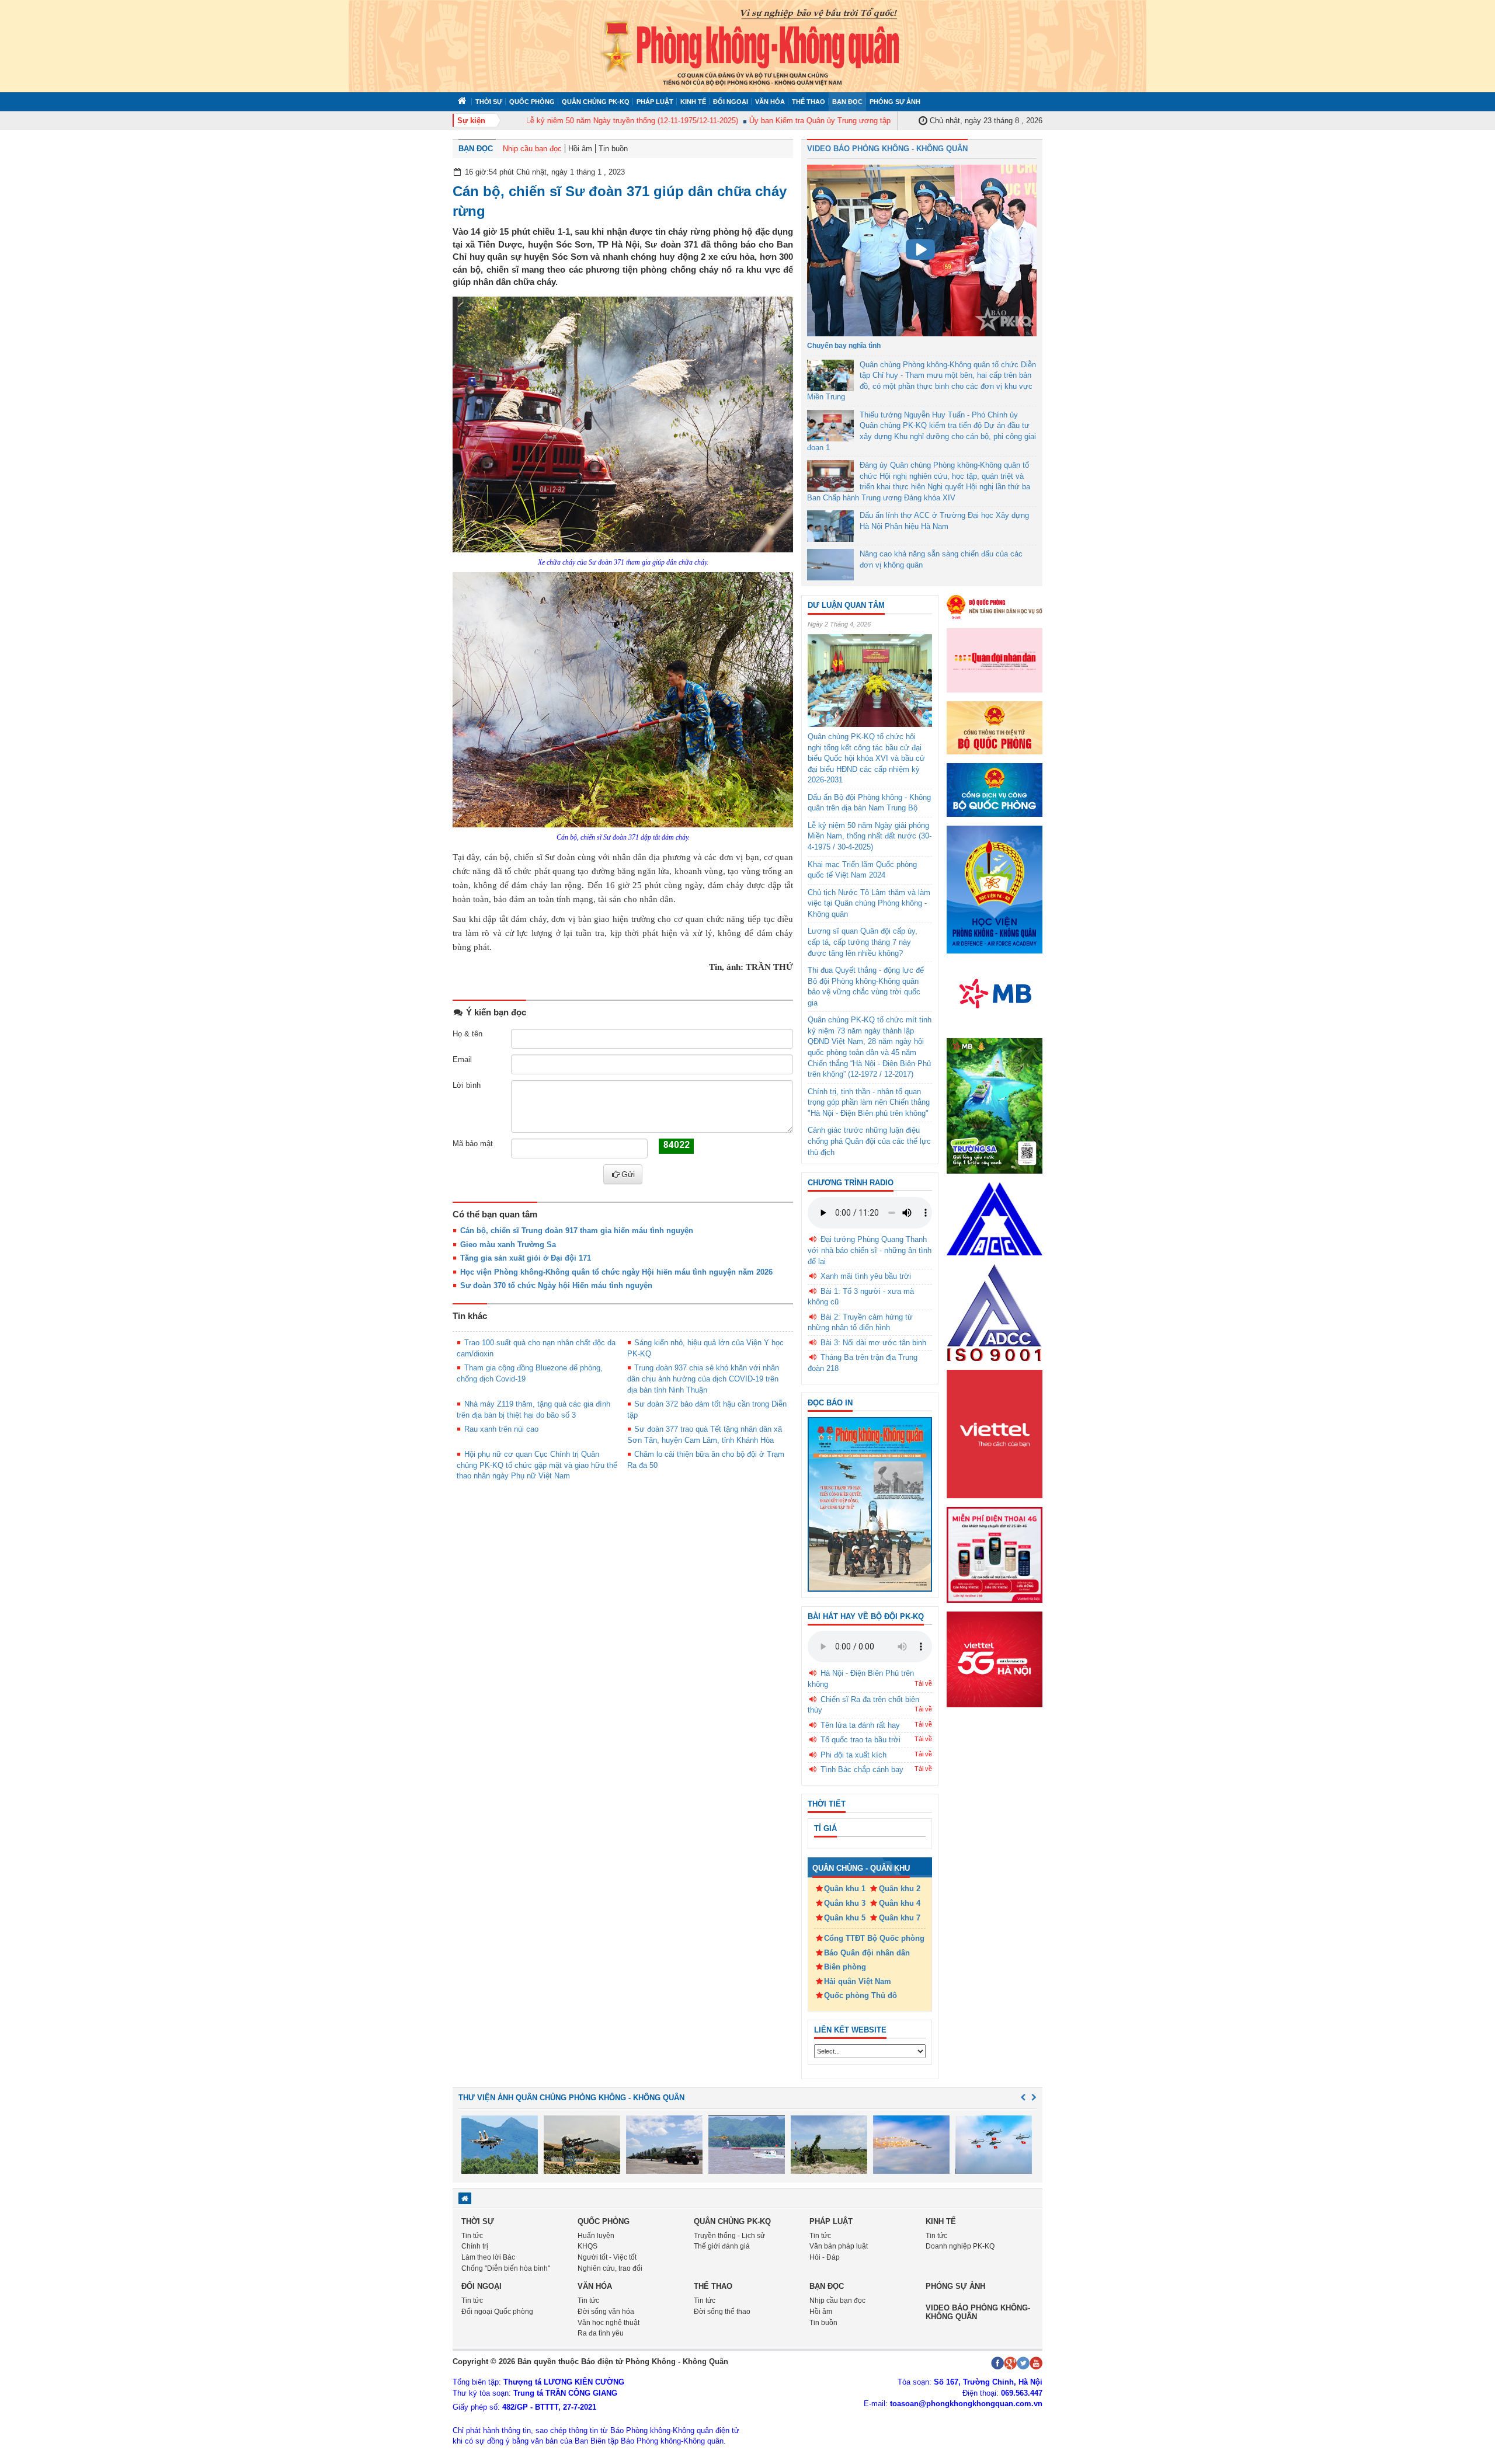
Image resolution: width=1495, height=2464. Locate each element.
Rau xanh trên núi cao (501, 1429)
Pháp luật (655, 102)
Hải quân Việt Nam (858, 1981)
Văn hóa (770, 102)
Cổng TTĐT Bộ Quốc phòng (874, 1938)
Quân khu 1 (845, 1889)
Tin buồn (613, 149)
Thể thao (809, 102)
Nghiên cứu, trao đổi (610, 2268)
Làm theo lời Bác (488, 2257)
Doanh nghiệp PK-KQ (960, 2246)
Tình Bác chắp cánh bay (862, 1769)
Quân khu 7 (900, 1918)
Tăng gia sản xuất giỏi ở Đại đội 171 (526, 1258)
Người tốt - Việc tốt (607, 2257)
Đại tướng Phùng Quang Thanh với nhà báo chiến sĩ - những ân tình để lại (870, 1250)
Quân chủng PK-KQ (596, 102)
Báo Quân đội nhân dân (867, 1953)
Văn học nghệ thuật (609, 2323)
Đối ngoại (731, 102)
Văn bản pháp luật (839, 2246)
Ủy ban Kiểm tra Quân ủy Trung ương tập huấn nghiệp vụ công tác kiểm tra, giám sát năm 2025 (870, 121)
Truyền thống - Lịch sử (729, 2236)
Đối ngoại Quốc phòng (497, 2312)
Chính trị (475, 2246)
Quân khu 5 (845, 1918)
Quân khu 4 (900, 1903)
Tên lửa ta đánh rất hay (860, 1725)
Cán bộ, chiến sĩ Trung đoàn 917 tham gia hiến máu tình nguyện (577, 1231)
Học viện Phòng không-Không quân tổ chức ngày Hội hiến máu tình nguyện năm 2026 (616, 1272)
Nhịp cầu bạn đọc (532, 149)
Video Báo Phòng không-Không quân (978, 2312)
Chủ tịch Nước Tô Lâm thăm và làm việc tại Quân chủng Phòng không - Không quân (869, 903)
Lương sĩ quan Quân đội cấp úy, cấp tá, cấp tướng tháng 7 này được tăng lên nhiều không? (863, 942)
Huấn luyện (596, 2236)
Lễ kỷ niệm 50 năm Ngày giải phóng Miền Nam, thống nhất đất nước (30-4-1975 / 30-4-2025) (870, 836)
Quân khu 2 (900, 1889)
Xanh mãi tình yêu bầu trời (866, 1276)
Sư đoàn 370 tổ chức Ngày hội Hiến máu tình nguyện (556, 1285)
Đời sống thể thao (722, 2312)
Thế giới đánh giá (722, 2246)
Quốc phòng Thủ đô (861, 1995)
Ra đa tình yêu (601, 2333)
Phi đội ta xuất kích (853, 1755)
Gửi (628, 1174)
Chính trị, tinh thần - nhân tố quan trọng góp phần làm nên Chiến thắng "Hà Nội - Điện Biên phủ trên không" (869, 1102)
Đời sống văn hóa (606, 2312)
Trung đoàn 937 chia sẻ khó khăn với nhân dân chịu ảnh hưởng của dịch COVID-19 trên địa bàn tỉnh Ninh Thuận (703, 1379)
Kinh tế (693, 102)
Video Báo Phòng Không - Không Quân (887, 149)
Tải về (923, 1683)
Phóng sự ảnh (895, 102)
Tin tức (472, 2236)
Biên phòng (845, 1967)
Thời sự (489, 102)
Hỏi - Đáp (825, 2257)
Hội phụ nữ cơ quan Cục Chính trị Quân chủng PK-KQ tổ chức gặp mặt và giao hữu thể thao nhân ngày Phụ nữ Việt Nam (537, 1465)
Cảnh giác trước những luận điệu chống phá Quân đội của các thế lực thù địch (869, 1141)
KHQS (587, 2246)
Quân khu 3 (845, 1903)
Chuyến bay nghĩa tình (844, 346)
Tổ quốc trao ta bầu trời (861, 1740)
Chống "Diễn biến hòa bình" (506, 2268)
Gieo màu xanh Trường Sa (508, 1245)
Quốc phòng (532, 102)
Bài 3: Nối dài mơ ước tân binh (873, 1343)
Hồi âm (580, 149)
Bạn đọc (847, 102)
